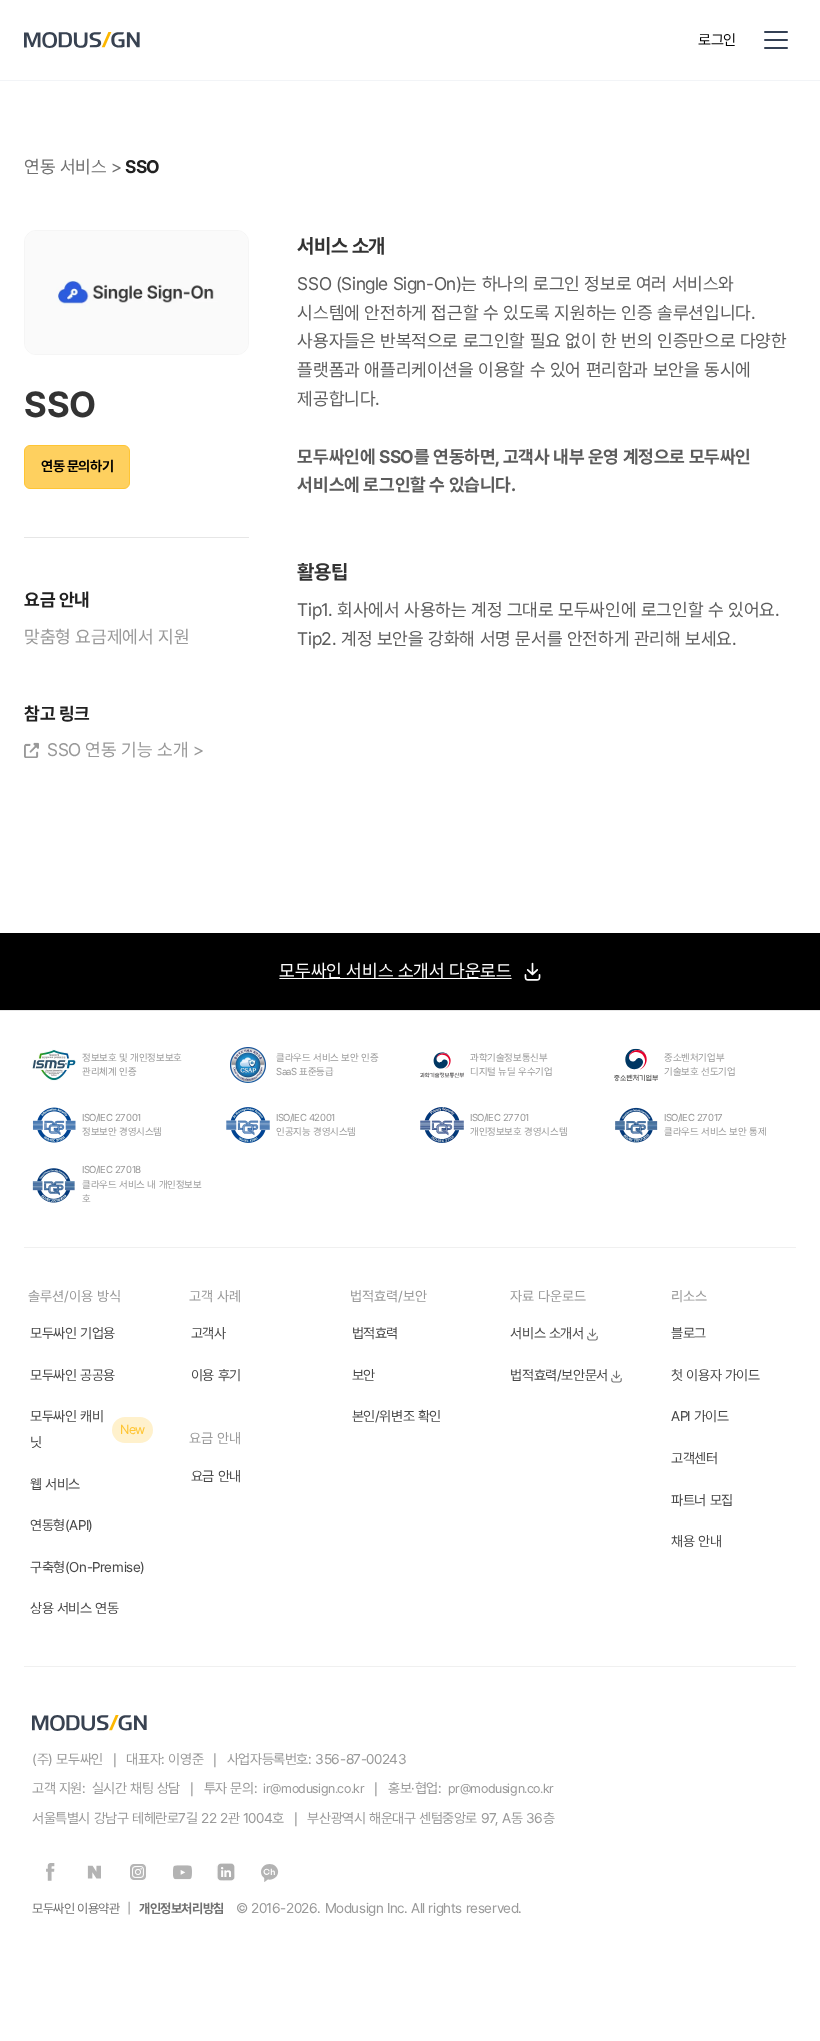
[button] (776, 40)
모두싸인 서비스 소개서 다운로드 (395, 970)
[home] (351, 40)
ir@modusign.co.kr (313, 1788)
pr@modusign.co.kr (501, 1788)
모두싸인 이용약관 (75, 1908)
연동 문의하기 (77, 466)
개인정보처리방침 (181, 1908)
